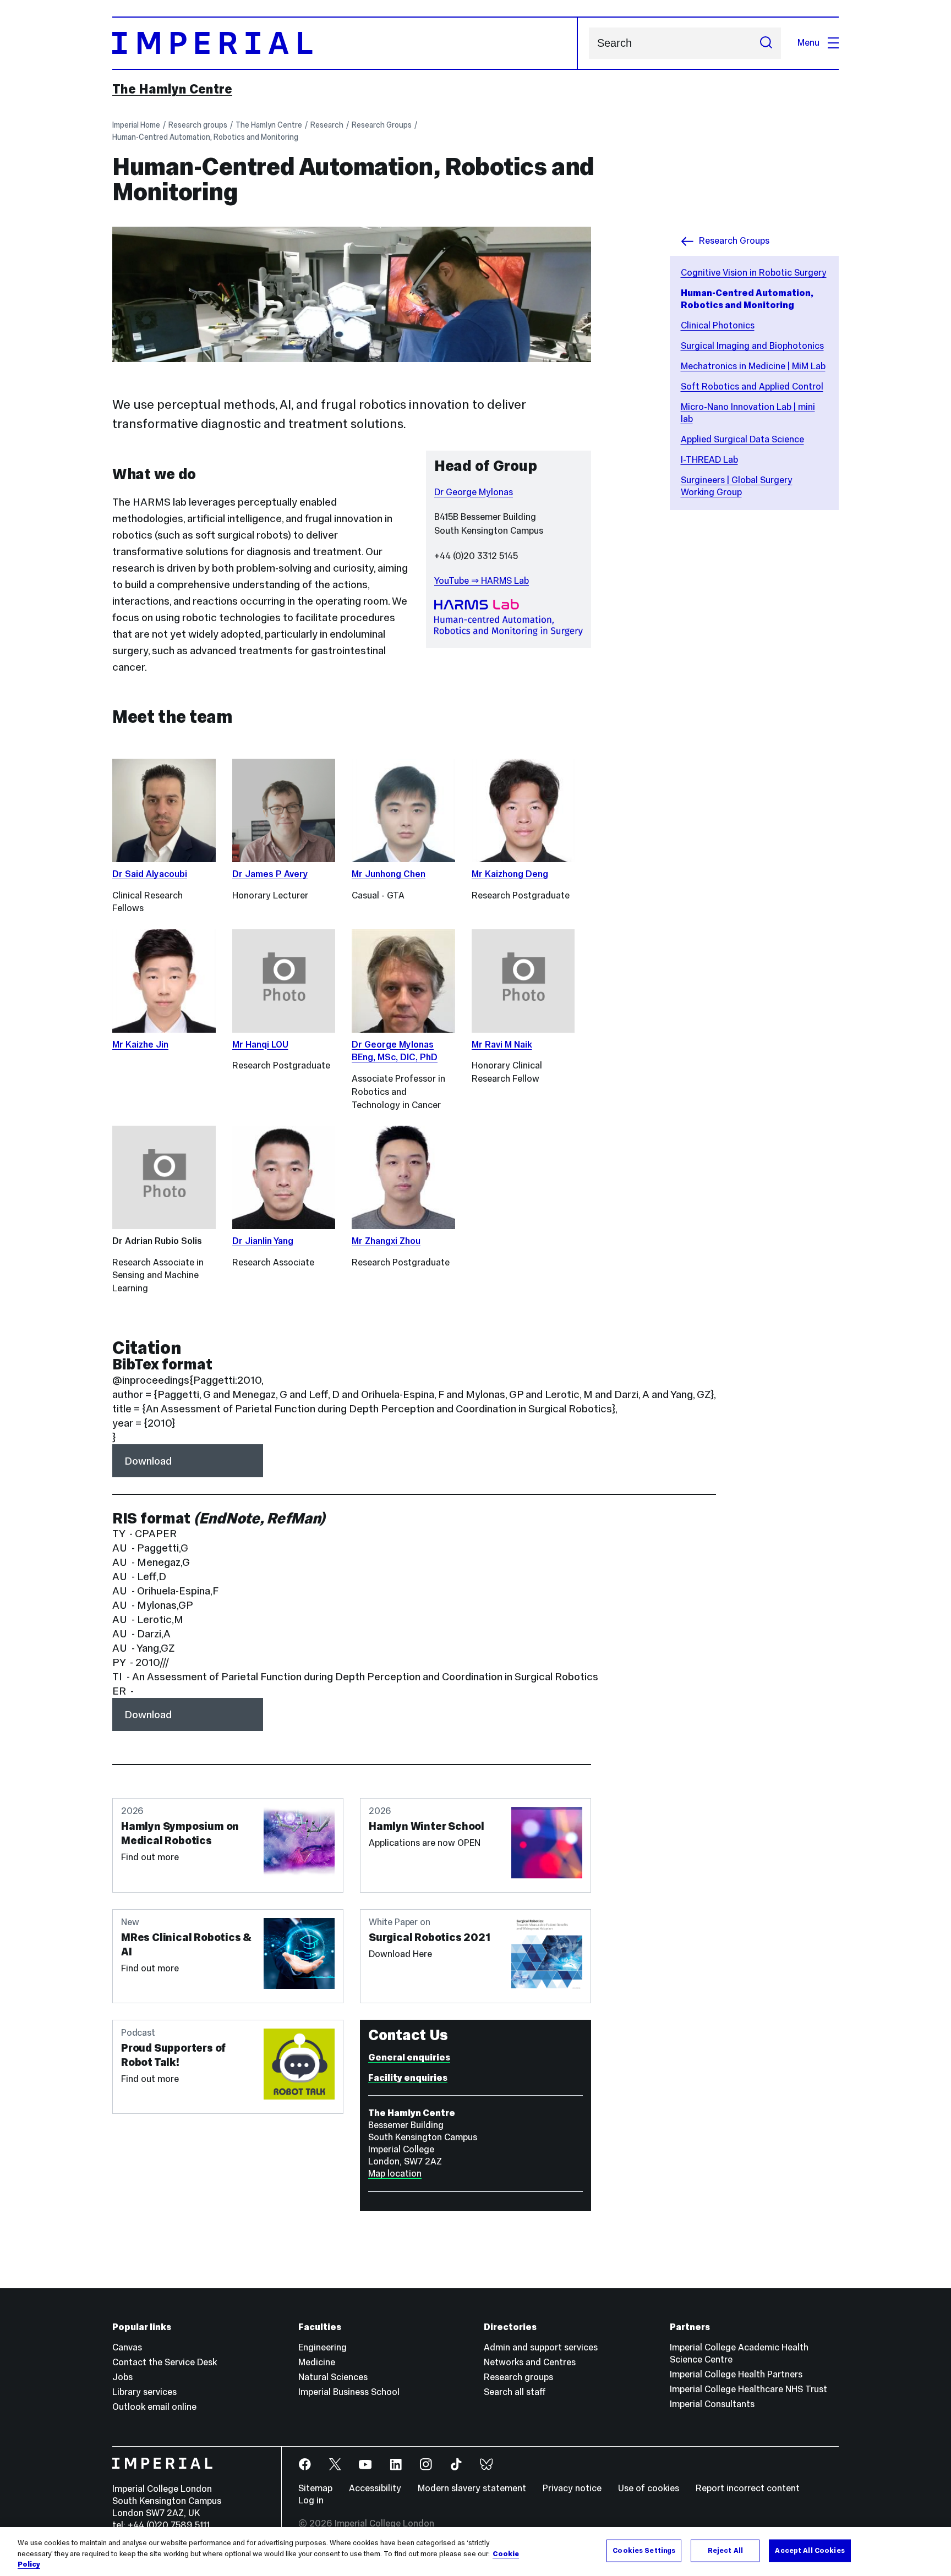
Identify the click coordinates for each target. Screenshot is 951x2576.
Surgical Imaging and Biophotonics (752, 346)
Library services (144, 2392)
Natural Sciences (333, 2377)
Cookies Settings (644, 2550)
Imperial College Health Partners (736, 2374)
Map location (395, 2174)
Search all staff (515, 2392)
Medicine (317, 2362)
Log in (311, 2500)
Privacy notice (572, 2488)
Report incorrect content (748, 2488)
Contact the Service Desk (165, 2362)
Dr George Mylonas (474, 492)
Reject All (725, 2550)
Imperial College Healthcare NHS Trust (748, 2389)
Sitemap (315, 2488)
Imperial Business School (349, 2392)
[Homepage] (345, 43)
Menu (808, 43)
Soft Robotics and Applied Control (752, 387)
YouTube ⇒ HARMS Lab (482, 581)
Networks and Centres (530, 2362)
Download (148, 1461)
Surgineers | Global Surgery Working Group (737, 486)
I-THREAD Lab (709, 460)
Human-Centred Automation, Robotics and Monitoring (205, 137)
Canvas (127, 2347)
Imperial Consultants (712, 2404)
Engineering (323, 2347)
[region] (475, 2552)
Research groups (198, 125)
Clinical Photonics (718, 325)
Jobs (122, 2377)
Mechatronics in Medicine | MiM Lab (753, 366)
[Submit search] (766, 43)
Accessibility (375, 2488)
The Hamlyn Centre (172, 89)
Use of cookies (649, 2488)
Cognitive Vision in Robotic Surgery (754, 273)
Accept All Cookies (810, 2550)
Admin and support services (541, 2347)
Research (327, 125)
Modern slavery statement (472, 2488)
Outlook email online (154, 2407)
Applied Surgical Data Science (742, 439)
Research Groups (382, 125)
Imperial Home (136, 125)
